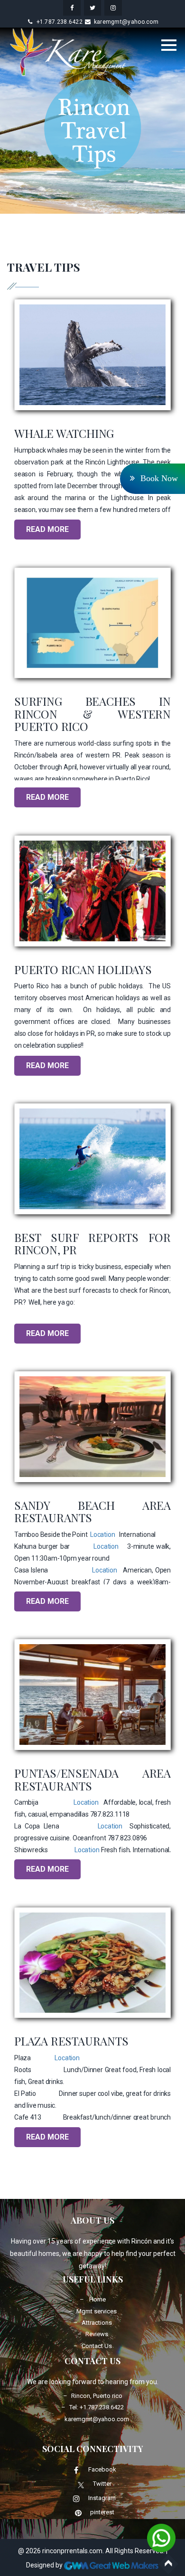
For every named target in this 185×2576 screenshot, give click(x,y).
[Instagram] (76, 2499)
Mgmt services (97, 2311)
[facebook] (72, 8)
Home (97, 2299)
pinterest (102, 2513)
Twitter (102, 2484)
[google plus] (113, 8)
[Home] (69, 52)
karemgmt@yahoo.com (126, 22)
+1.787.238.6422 (60, 22)
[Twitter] (81, 2484)
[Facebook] (76, 2470)
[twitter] (93, 8)
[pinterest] (78, 2513)
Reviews (97, 2334)
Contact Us (97, 2346)
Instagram (102, 2498)
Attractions (97, 2323)
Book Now (158, 478)
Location (102, 1534)
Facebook (102, 2470)
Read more (47, 529)
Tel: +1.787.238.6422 (97, 2407)
